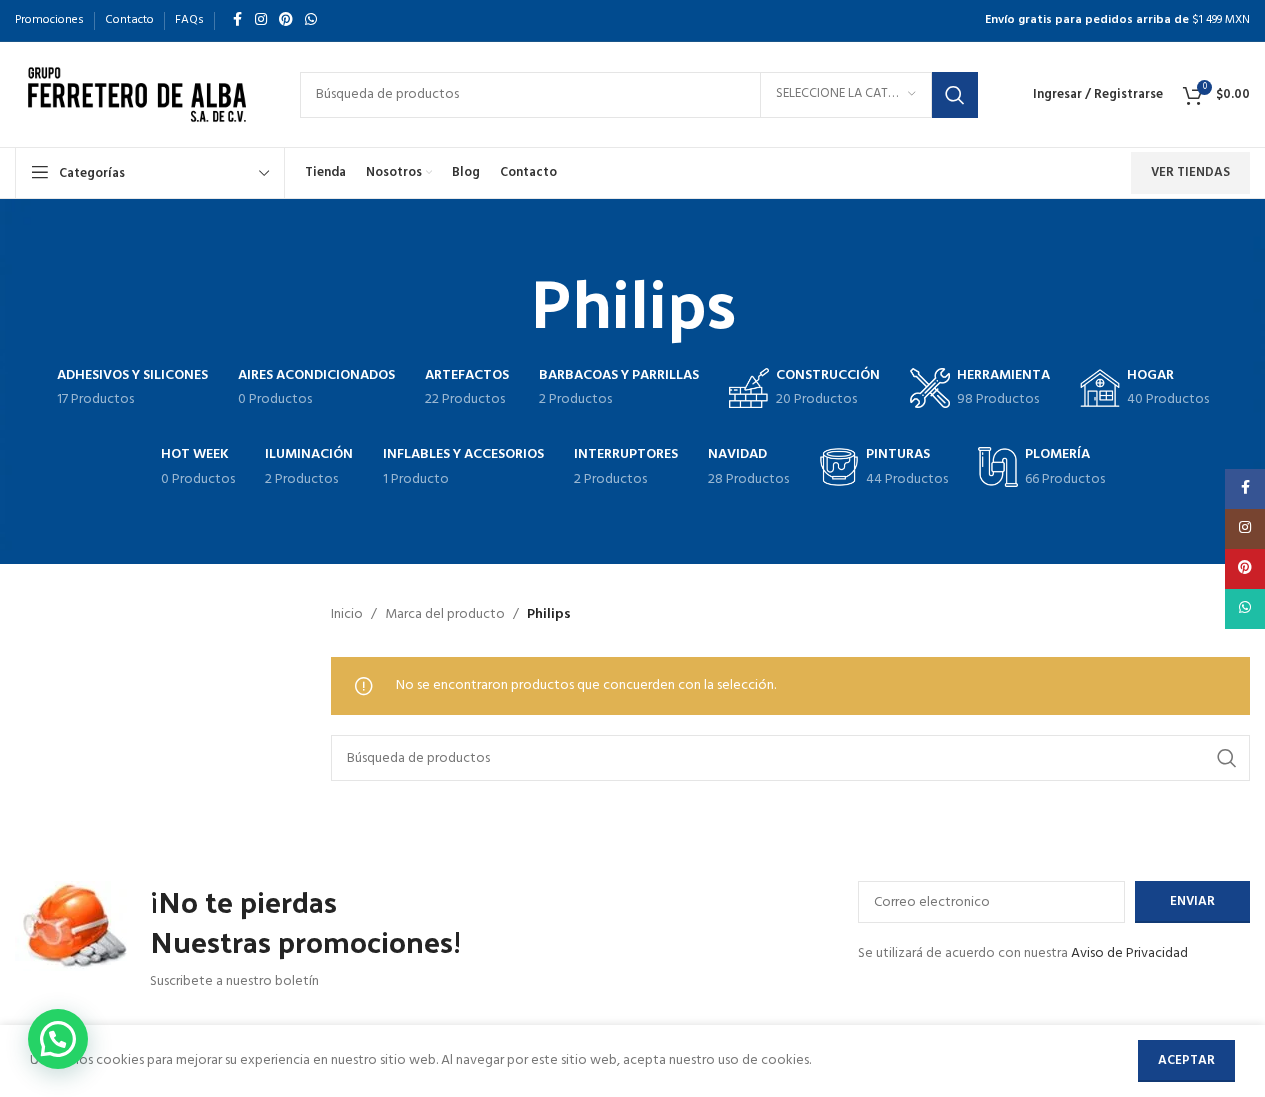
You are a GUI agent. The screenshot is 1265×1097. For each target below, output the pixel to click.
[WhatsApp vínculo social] (311, 20)
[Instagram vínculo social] (261, 20)
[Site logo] (137, 94)
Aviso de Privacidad (1129, 953)
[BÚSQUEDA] (955, 95)
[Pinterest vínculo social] (286, 20)
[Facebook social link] (237, 20)
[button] (58, 1039)
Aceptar (1186, 1060)
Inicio (347, 615)
